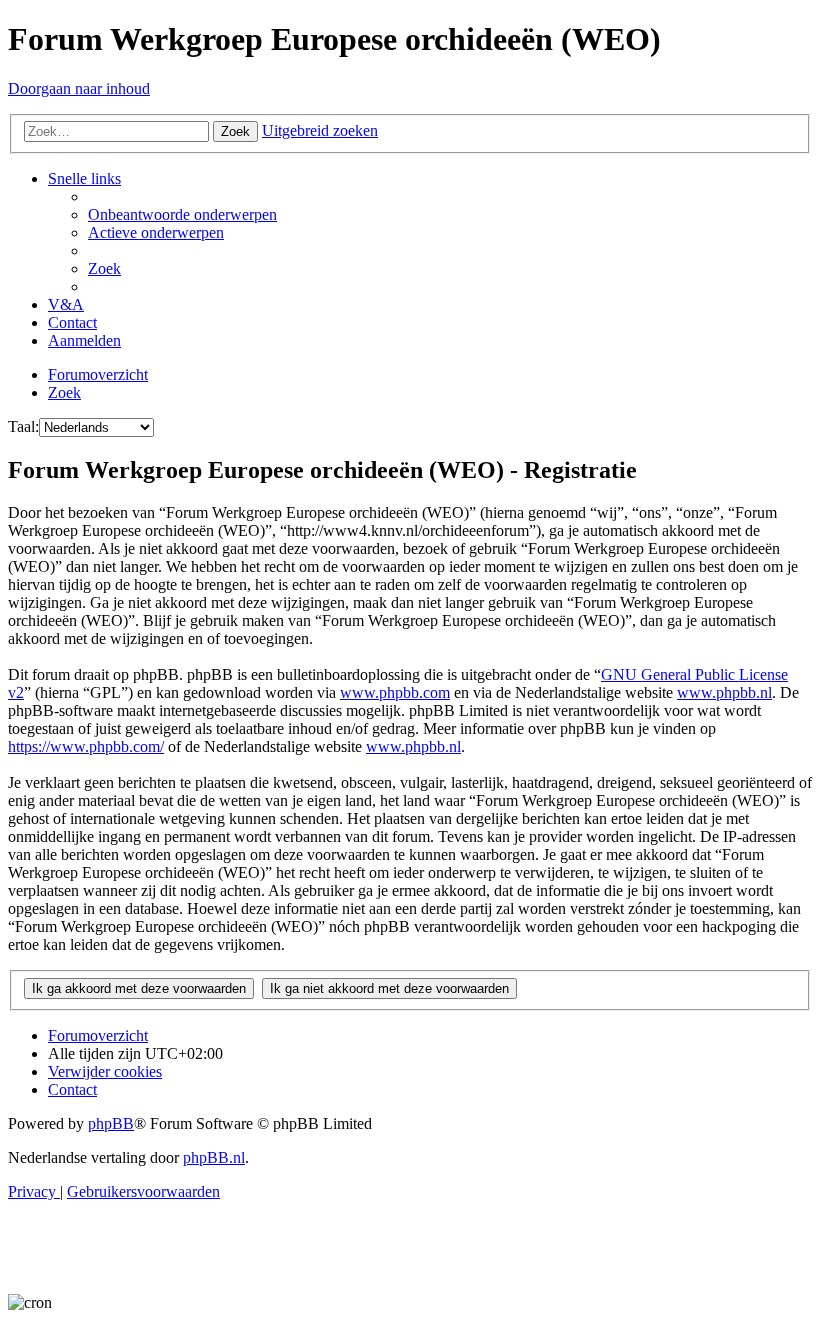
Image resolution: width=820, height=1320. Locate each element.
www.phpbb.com (395, 692)
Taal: (23, 426)
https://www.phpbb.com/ (86, 746)
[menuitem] (182, 214)
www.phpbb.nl (724, 692)
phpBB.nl (214, 1157)
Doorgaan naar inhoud (79, 88)
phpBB (111, 1123)
